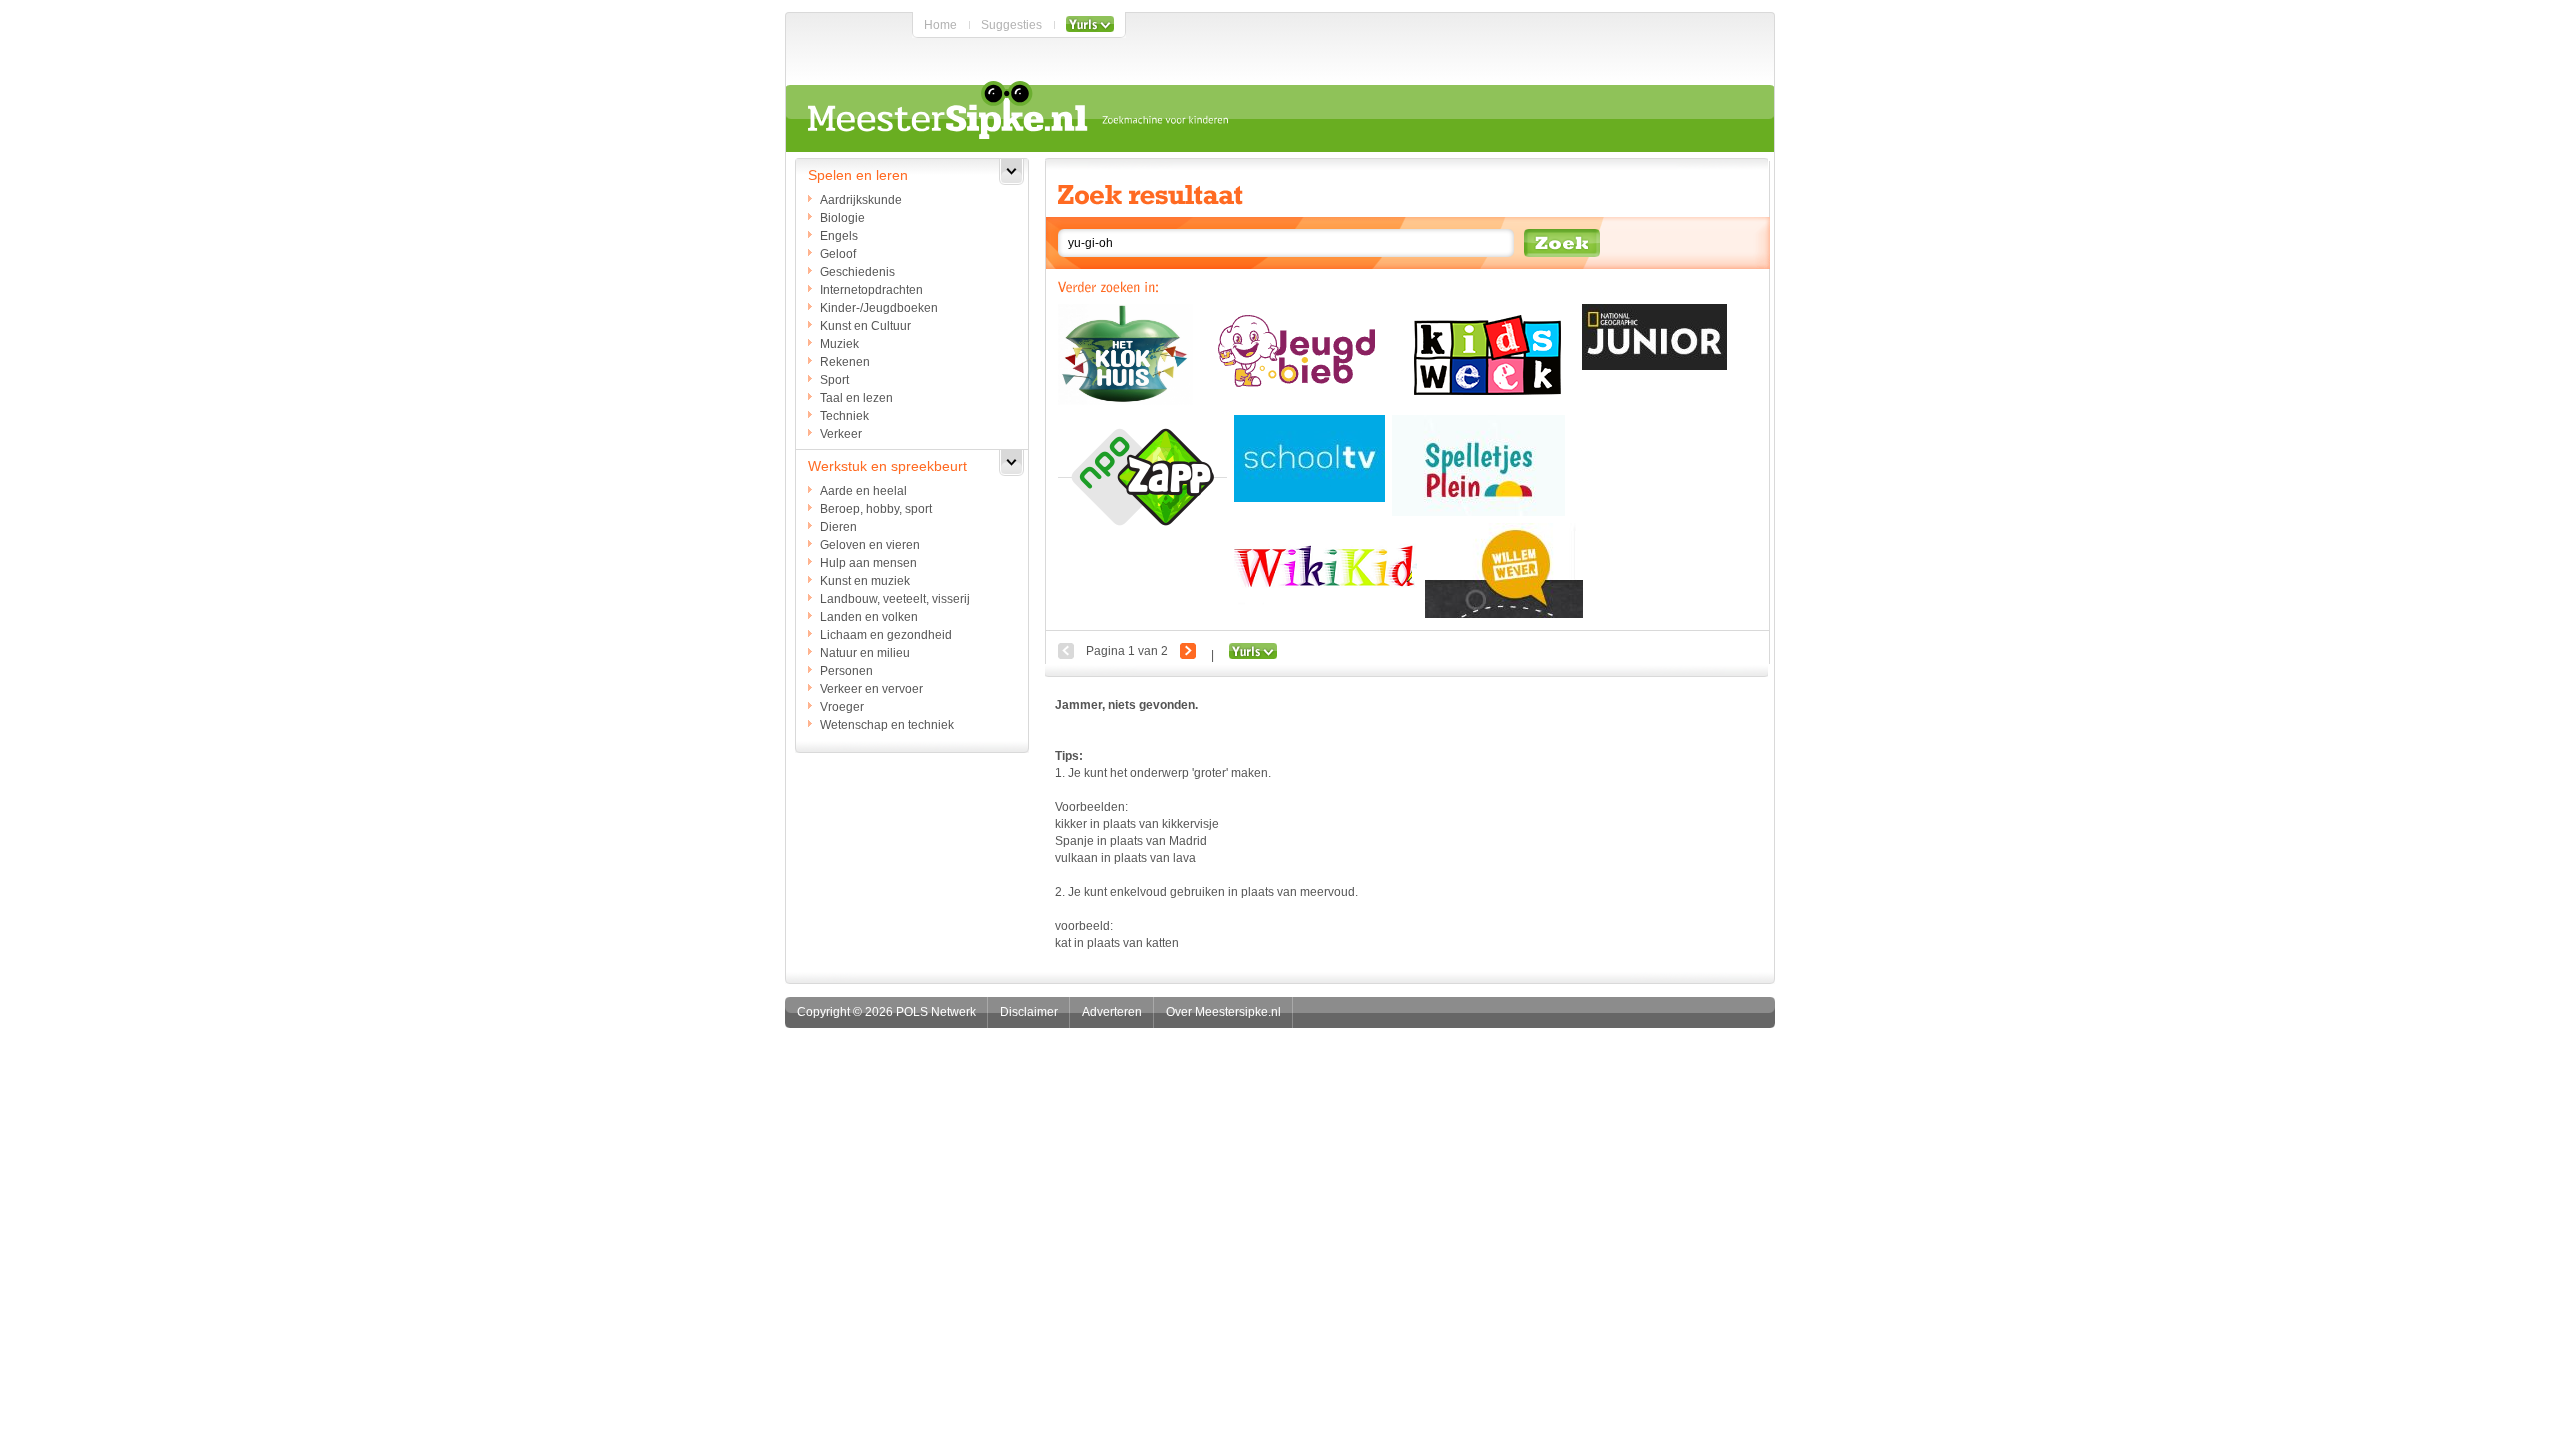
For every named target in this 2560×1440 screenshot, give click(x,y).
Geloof (838, 254)
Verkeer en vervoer (871, 689)
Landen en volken (869, 617)
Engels (839, 236)
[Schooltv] (1309, 458)
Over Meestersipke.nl (1223, 1012)
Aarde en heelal (863, 491)
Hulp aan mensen (868, 563)
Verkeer (841, 434)
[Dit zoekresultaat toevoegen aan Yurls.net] (1253, 655)
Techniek (844, 416)
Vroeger (842, 707)
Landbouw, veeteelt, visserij (895, 599)
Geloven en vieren (870, 545)
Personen (846, 671)
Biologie (842, 218)
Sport (834, 380)
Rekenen (845, 362)
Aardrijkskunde (861, 200)
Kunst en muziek (865, 581)
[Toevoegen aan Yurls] (1090, 25)
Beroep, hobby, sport (876, 509)
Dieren (838, 527)
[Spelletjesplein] (1478, 465)
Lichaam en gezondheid (886, 635)
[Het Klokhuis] (1125, 354)
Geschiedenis (857, 272)
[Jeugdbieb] (1292, 349)
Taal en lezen (856, 398)
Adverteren (1112, 1012)
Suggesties (1011, 25)
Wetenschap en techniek (887, 725)
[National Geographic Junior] (1654, 337)
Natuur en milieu (865, 653)
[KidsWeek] (1483, 356)
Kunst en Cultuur (865, 326)
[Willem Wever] (1504, 570)
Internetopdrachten (871, 290)
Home (940, 25)
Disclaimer (1029, 1012)
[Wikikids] (1326, 569)
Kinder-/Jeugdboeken (879, 308)
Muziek (839, 344)
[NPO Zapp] (1142, 477)
